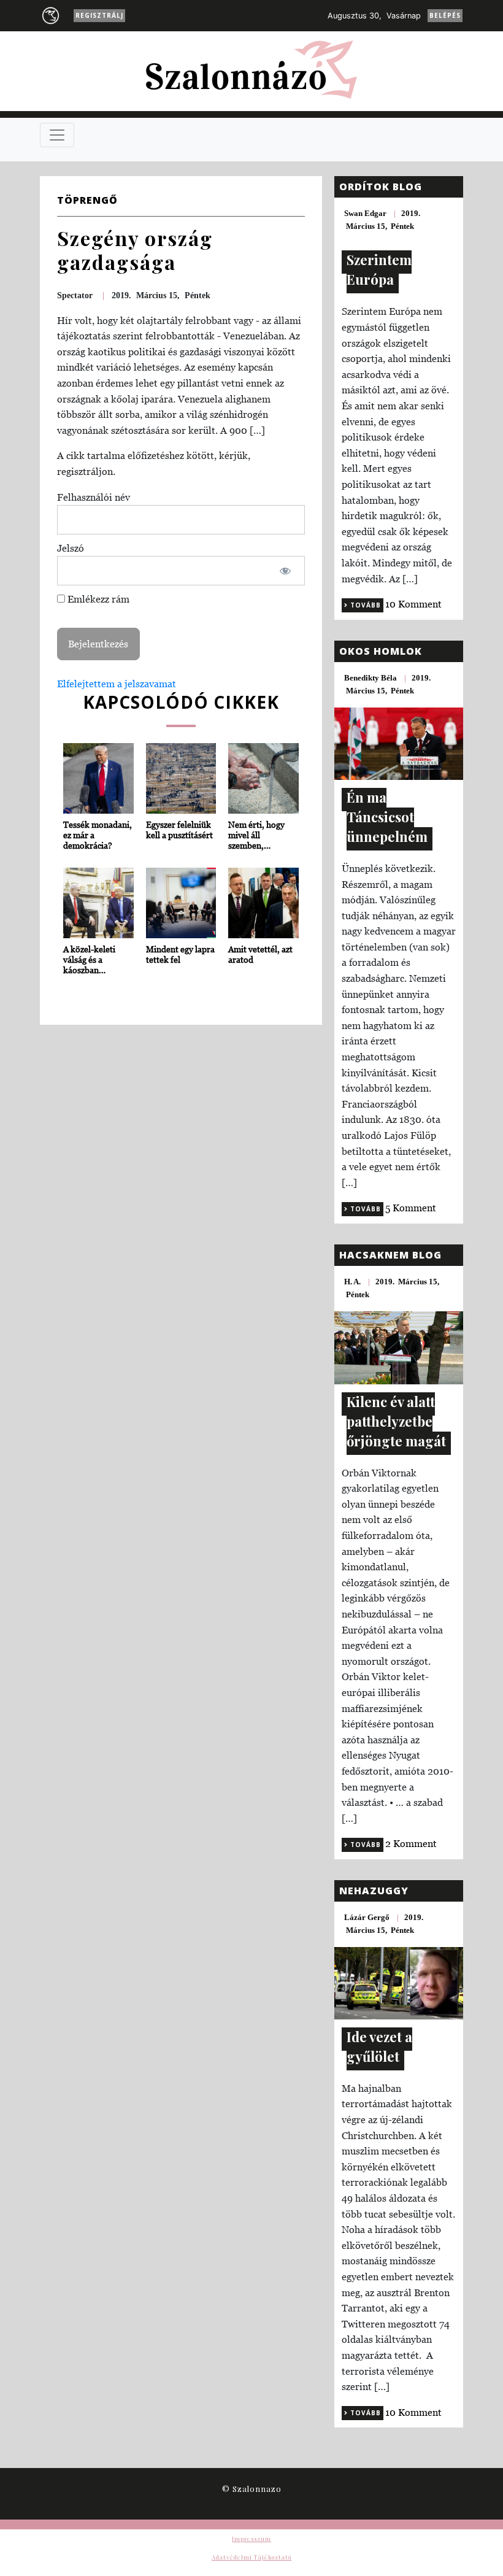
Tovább (364, 605)
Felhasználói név (94, 497)
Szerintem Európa (379, 269)
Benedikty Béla (371, 678)
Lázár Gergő (367, 1917)
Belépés (445, 15)
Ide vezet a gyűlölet (379, 2046)
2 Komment (411, 1843)
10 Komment (413, 604)
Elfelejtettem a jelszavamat (117, 684)
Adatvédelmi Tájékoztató (251, 2557)
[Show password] (286, 571)
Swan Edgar (365, 213)
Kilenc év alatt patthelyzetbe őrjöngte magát (396, 1421)
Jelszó (71, 548)
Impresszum (251, 2539)
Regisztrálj (99, 15)
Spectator (75, 295)
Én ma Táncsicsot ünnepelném (387, 817)
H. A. (352, 1282)
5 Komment (411, 1208)
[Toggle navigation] (57, 135)
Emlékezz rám (97, 599)
